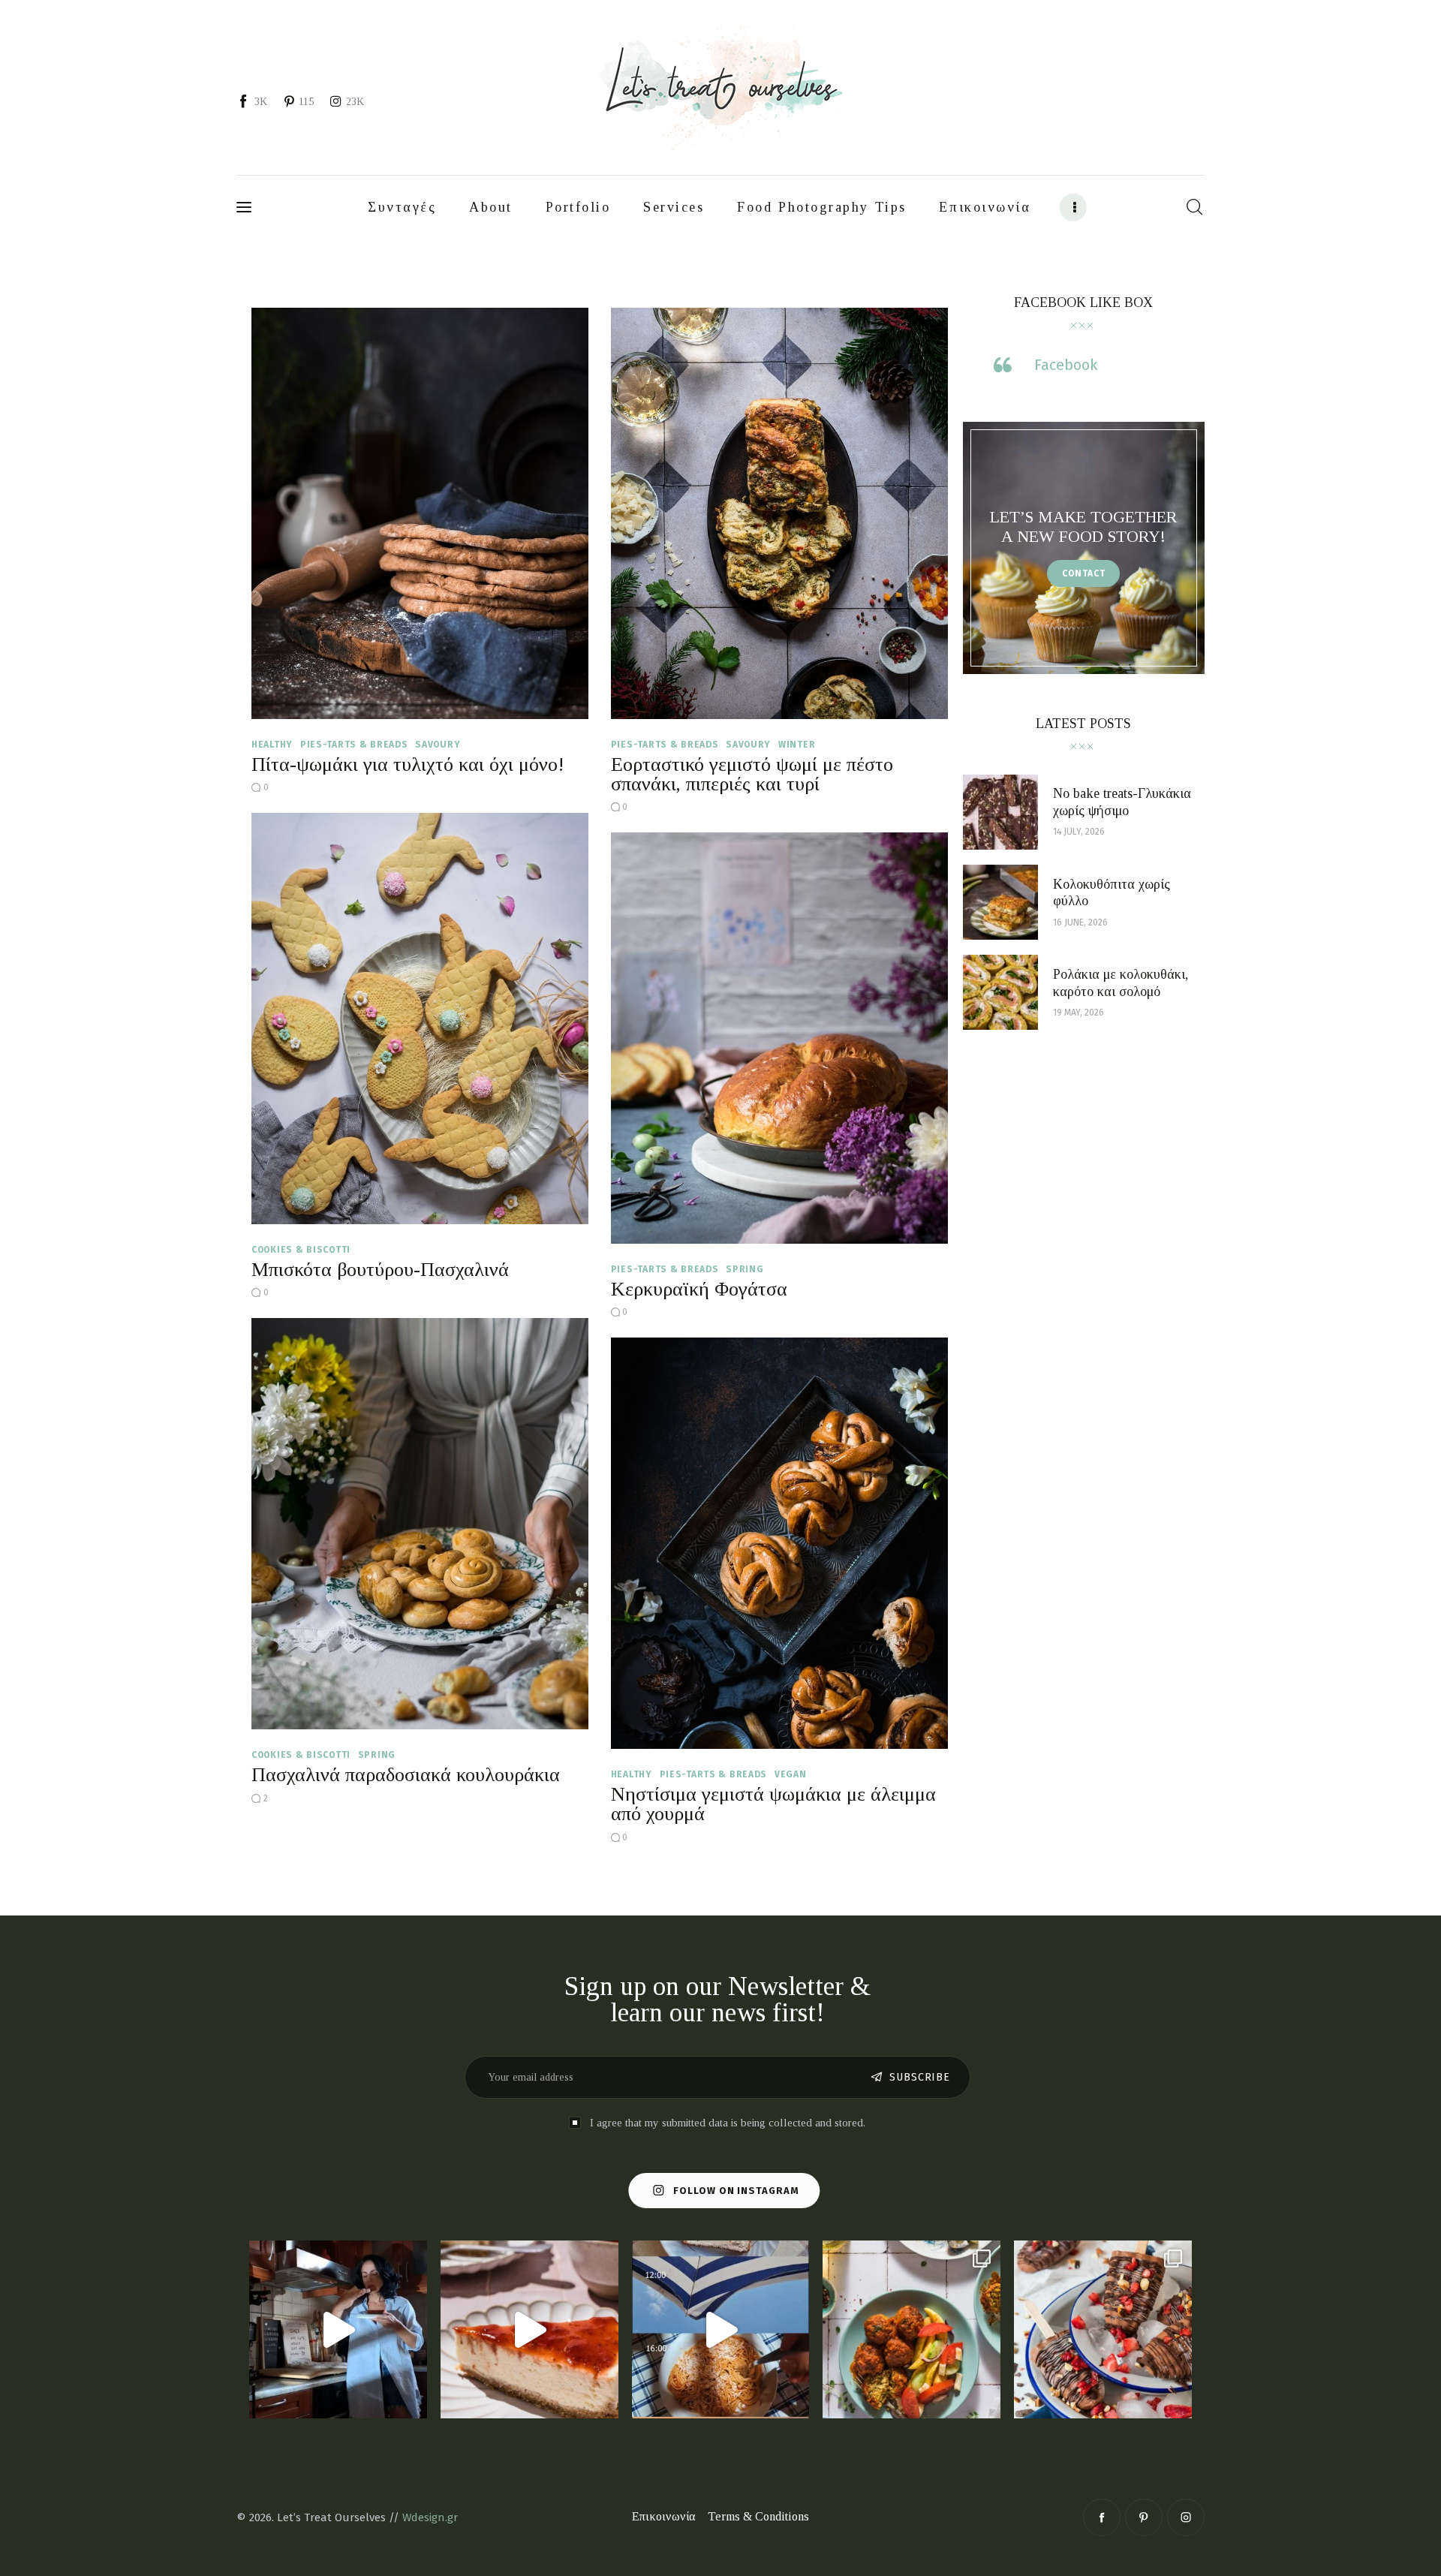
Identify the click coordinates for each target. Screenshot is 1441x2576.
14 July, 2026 (1079, 832)
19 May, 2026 (1078, 1013)
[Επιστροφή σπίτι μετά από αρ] (338, 2329)
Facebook (1066, 365)
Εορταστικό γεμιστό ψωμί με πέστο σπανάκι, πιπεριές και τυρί (752, 774)
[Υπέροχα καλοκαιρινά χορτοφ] (912, 2329)
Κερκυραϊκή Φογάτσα (699, 1289)
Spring (745, 1269)
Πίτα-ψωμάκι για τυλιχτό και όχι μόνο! (408, 764)
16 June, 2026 (1080, 922)
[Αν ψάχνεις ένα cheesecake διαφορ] (529, 2329)
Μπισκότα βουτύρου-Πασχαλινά (380, 1270)
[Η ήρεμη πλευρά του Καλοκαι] (721, 2329)
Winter (797, 745)
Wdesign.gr (430, 2517)
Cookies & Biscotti (301, 1250)
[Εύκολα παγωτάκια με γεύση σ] (1103, 2329)
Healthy (272, 745)
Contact (1084, 573)
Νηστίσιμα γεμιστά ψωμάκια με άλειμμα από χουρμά (773, 1804)
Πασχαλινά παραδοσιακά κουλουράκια (406, 1775)
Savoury (438, 745)
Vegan (791, 1774)
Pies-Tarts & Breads (354, 745)
